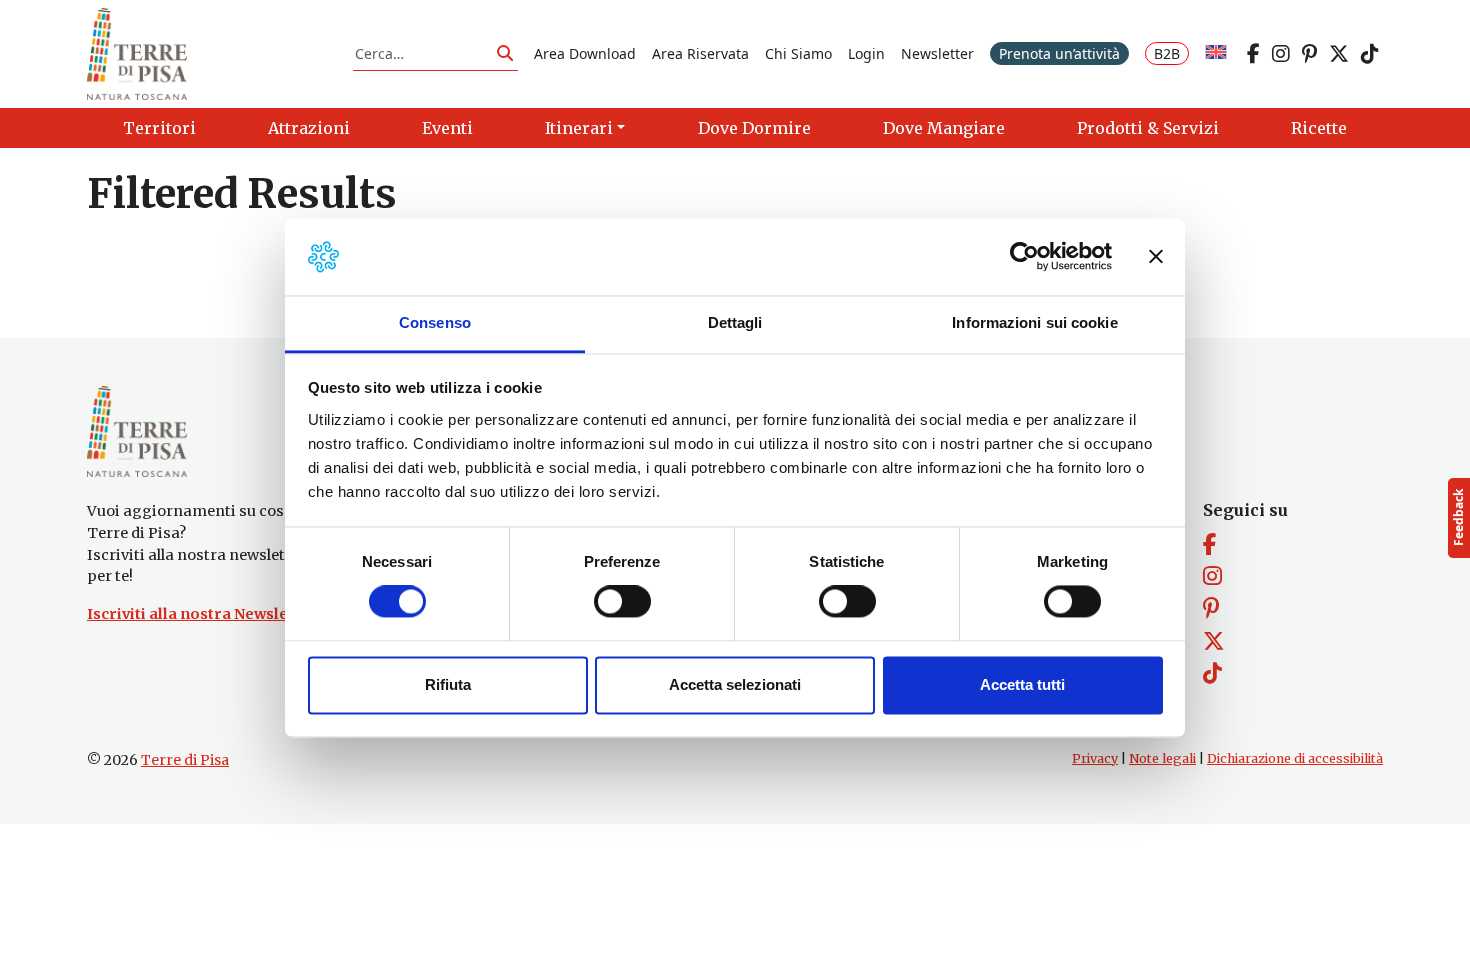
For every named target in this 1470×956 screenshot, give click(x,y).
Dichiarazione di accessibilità (1295, 758)
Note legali (1162, 758)
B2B (1167, 53)
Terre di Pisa (185, 760)
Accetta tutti (1022, 684)
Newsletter (937, 53)
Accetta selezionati (735, 684)
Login (866, 53)
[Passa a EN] (1216, 53)
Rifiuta (448, 684)
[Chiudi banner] (1156, 257)
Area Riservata (700, 53)
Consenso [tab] (435, 322)
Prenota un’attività (1059, 53)
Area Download (585, 53)
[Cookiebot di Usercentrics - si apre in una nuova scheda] (1024, 257)
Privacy (1095, 758)
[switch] (622, 602)
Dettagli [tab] (735, 322)
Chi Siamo (798, 53)
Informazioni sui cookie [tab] (1034, 322)
